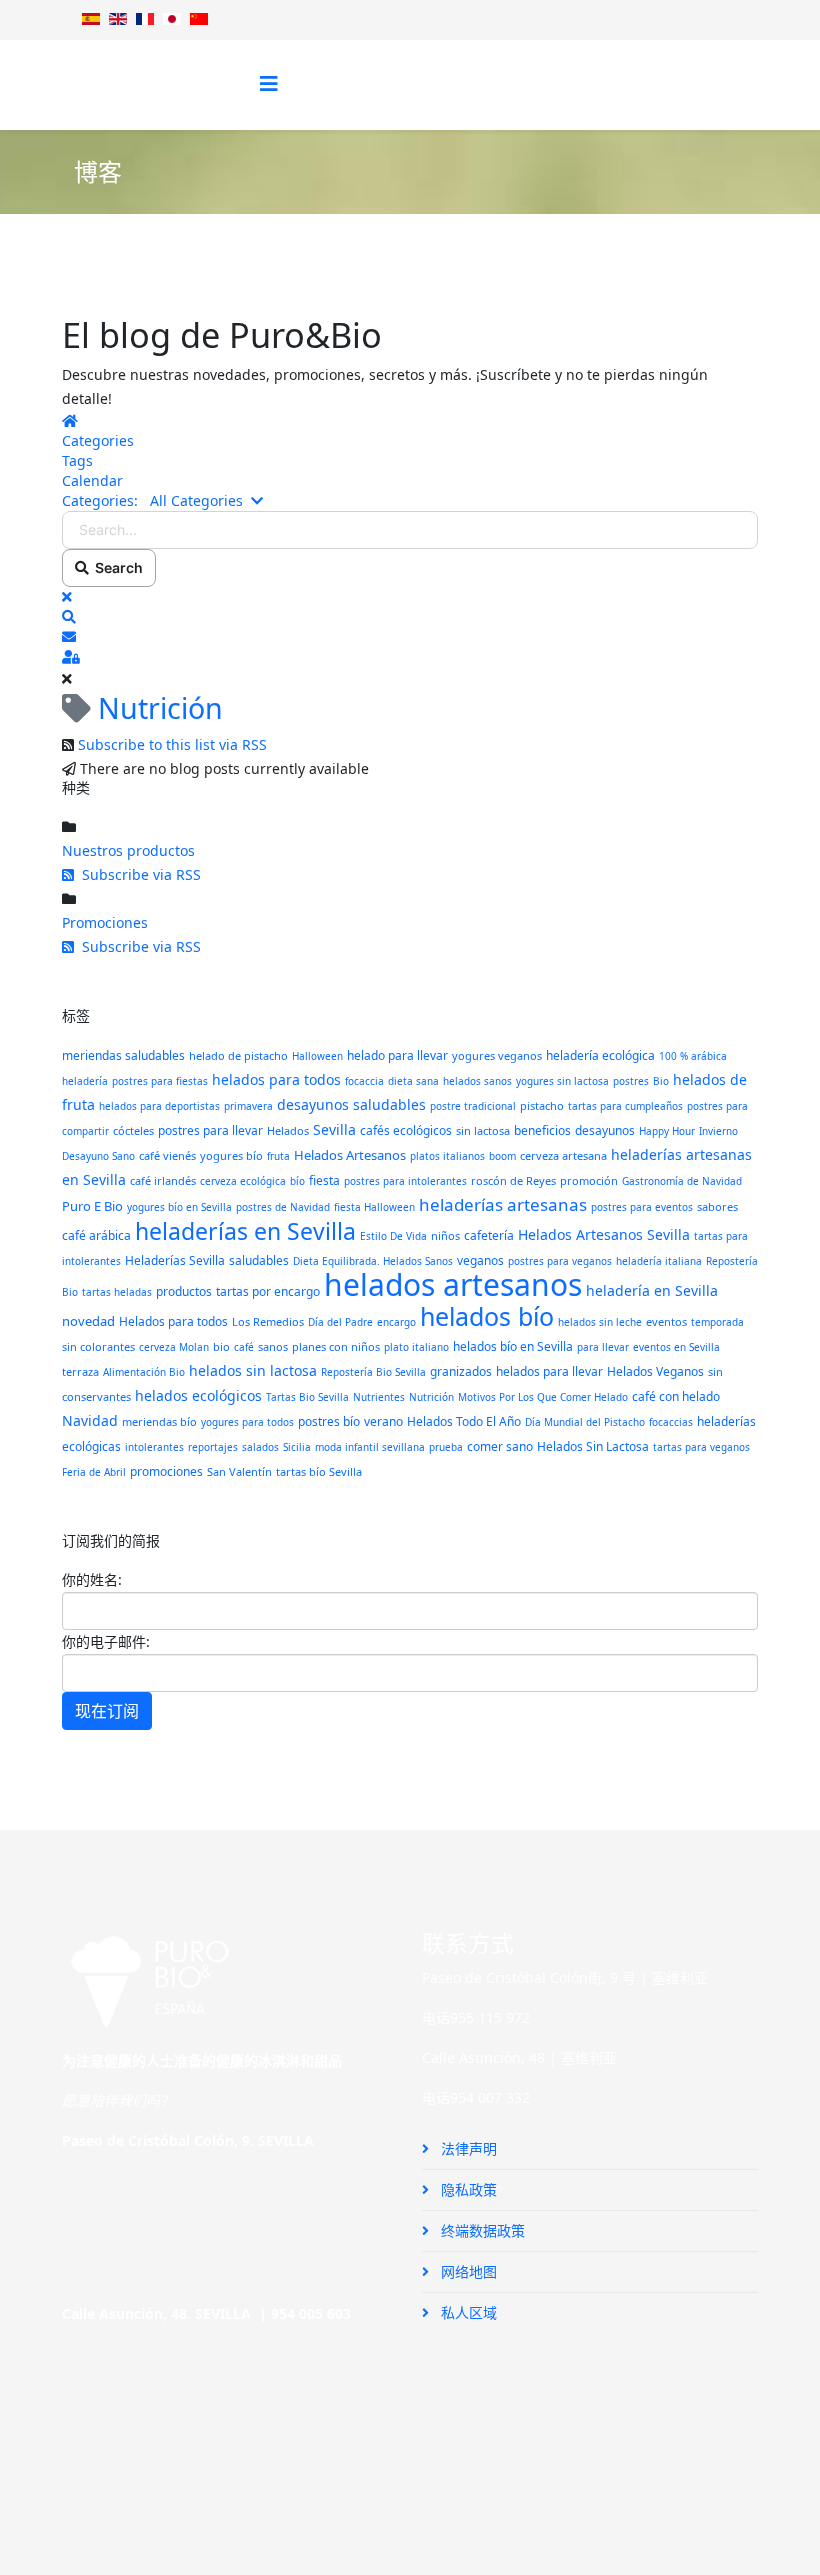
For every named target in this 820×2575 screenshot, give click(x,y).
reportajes (213, 1447)
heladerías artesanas (503, 1204)
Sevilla (334, 1129)
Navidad (90, 1420)
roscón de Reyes (513, 1180)
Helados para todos (173, 1321)
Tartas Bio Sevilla (307, 1397)
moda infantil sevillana (370, 1447)
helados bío (487, 1316)
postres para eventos (642, 1207)
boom (502, 1156)
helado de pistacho (238, 1055)
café (244, 1347)
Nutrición (431, 1397)
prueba (446, 1447)
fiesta (324, 1180)
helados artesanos (453, 1284)
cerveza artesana (563, 1155)
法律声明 (467, 2148)
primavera (248, 1106)
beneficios (542, 1130)
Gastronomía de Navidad (682, 1181)
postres (631, 1081)
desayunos (605, 1130)
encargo (396, 1322)
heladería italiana (659, 1261)
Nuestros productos (128, 850)
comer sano (500, 1446)
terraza (80, 1371)
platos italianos (447, 1156)
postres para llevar (210, 1130)
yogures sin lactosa (562, 1081)
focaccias (671, 1422)
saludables (259, 1260)
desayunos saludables (351, 1104)
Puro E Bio (92, 1206)
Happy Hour (667, 1131)
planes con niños (336, 1346)
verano (383, 1421)
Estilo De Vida (393, 1236)
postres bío (329, 1421)
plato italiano (416, 1347)
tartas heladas (117, 1292)
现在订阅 (107, 1711)
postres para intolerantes (405, 1181)
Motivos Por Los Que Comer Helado (543, 1397)
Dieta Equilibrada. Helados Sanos (373, 1261)
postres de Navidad (283, 1207)
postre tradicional (473, 1106)
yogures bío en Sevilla (179, 1207)
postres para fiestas (160, 1081)
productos (184, 1291)
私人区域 (467, 2312)
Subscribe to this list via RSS (172, 744)
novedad (88, 1321)
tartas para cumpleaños (625, 1106)
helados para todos (276, 1079)
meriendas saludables (123, 1055)
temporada (717, 1322)
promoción (589, 1180)
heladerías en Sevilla (245, 1231)
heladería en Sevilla (652, 1290)
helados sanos (477, 1081)
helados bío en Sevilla (513, 1346)
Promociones (105, 922)
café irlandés (163, 1180)
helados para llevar (549, 1371)
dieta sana (413, 1081)
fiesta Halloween (374, 1207)
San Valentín (239, 1471)
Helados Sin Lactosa (593, 1446)
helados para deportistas (159, 1106)
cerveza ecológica (243, 1181)
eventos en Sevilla (676, 1347)
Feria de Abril (94, 1472)
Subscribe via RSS (137, 874)
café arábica (96, 1235)
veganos (480, 1260)
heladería (85, 1081)
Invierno (718, 1131)
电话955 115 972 (476, 2017)
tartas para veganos (701, 1447)
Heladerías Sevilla (175, 1260)
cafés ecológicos (406, 1130)
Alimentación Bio (144, 1372)
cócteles (133, 1130)
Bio (661, 1081)
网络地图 (467, 2271)
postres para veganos (560, 1261)
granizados (461, 1371)
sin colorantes (98, 1346)
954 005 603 (311, 2313)
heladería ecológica (600, 1055)
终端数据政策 (481, 2230)
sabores (717, 1206)
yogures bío (231, 1155)
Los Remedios (268, 1321)
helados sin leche (600, 1322)
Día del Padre (340, 1322)
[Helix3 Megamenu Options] (269, 83)
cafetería (489, 1235)
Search (116, 567)
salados (260, 1447)
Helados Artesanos (350, 1155)
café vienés (167, 1155)
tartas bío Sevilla (319, 1471)
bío (297, 1181)
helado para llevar (397, 1055)
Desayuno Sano (98, 1156)
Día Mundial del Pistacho (585, 1422)
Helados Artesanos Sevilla (604, 1234)
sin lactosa (483, 1130)
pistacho (542, 1105)
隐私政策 (467, 2189)
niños (445, 1235)
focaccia (364, 1081)
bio (221, 1346)
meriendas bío (159, 1421)
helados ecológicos (198, 1395)
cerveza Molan (174, 1347)
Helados (288, 1130)
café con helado (676, 1396)
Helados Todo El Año (464, 1421)
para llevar (603, 1347)
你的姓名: (92, 1579)
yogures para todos (247, 1422)
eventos (666, 1321)
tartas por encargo (268, 1291)
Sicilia (297, 1447)
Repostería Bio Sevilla (373, 1372)
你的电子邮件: (106, 1641)
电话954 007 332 (476, 2097)
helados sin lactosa (253, 1370)
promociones (166, 1471)
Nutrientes (379, 1397)
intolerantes (154, 1447)
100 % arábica (693, 1056)
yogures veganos (497, 1055)
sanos (273, 1346)
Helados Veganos (655, 1371)
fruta (278, 1156)
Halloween (317, 1056)
